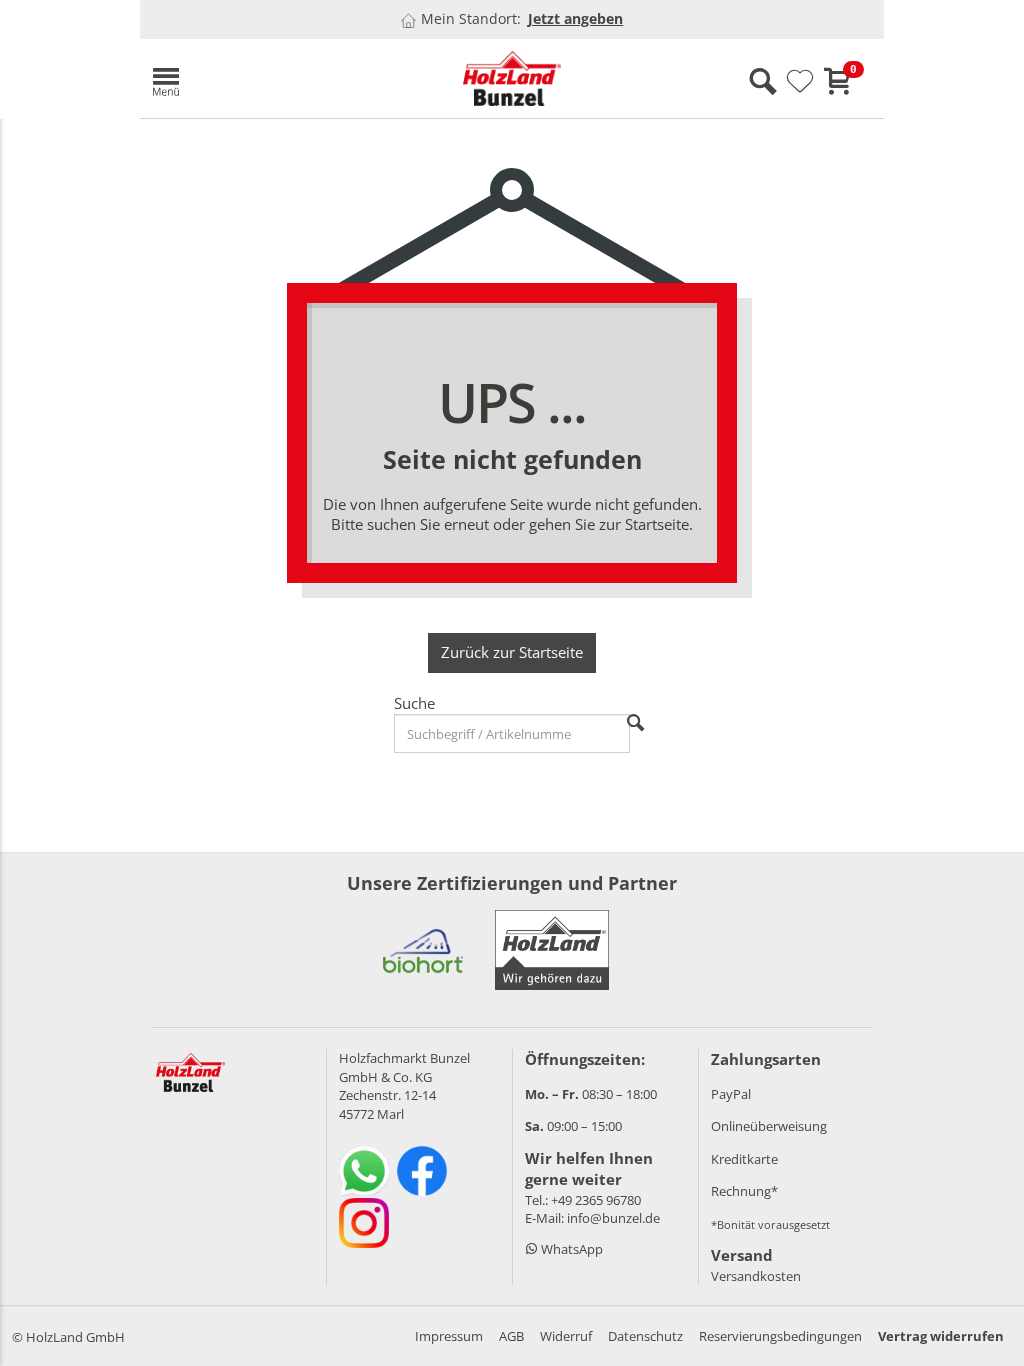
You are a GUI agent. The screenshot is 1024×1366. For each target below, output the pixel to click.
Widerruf (566, 1336)
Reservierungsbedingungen (780, 1336)
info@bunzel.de (613, 1218)
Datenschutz (645, 1336)
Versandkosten (756, 1276)
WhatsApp (570, 1249)
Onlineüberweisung (769, 1126)
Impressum (449, 1336)
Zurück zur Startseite (512, 652)
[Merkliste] (800, 82)
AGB (511, 1336)
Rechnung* (744, 1191)
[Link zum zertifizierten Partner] (423, 950)
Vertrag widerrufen (941, 1336)
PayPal (731, 1094)
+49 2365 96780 (596, 1200)
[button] (260, 78)
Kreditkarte (744, 1159)
